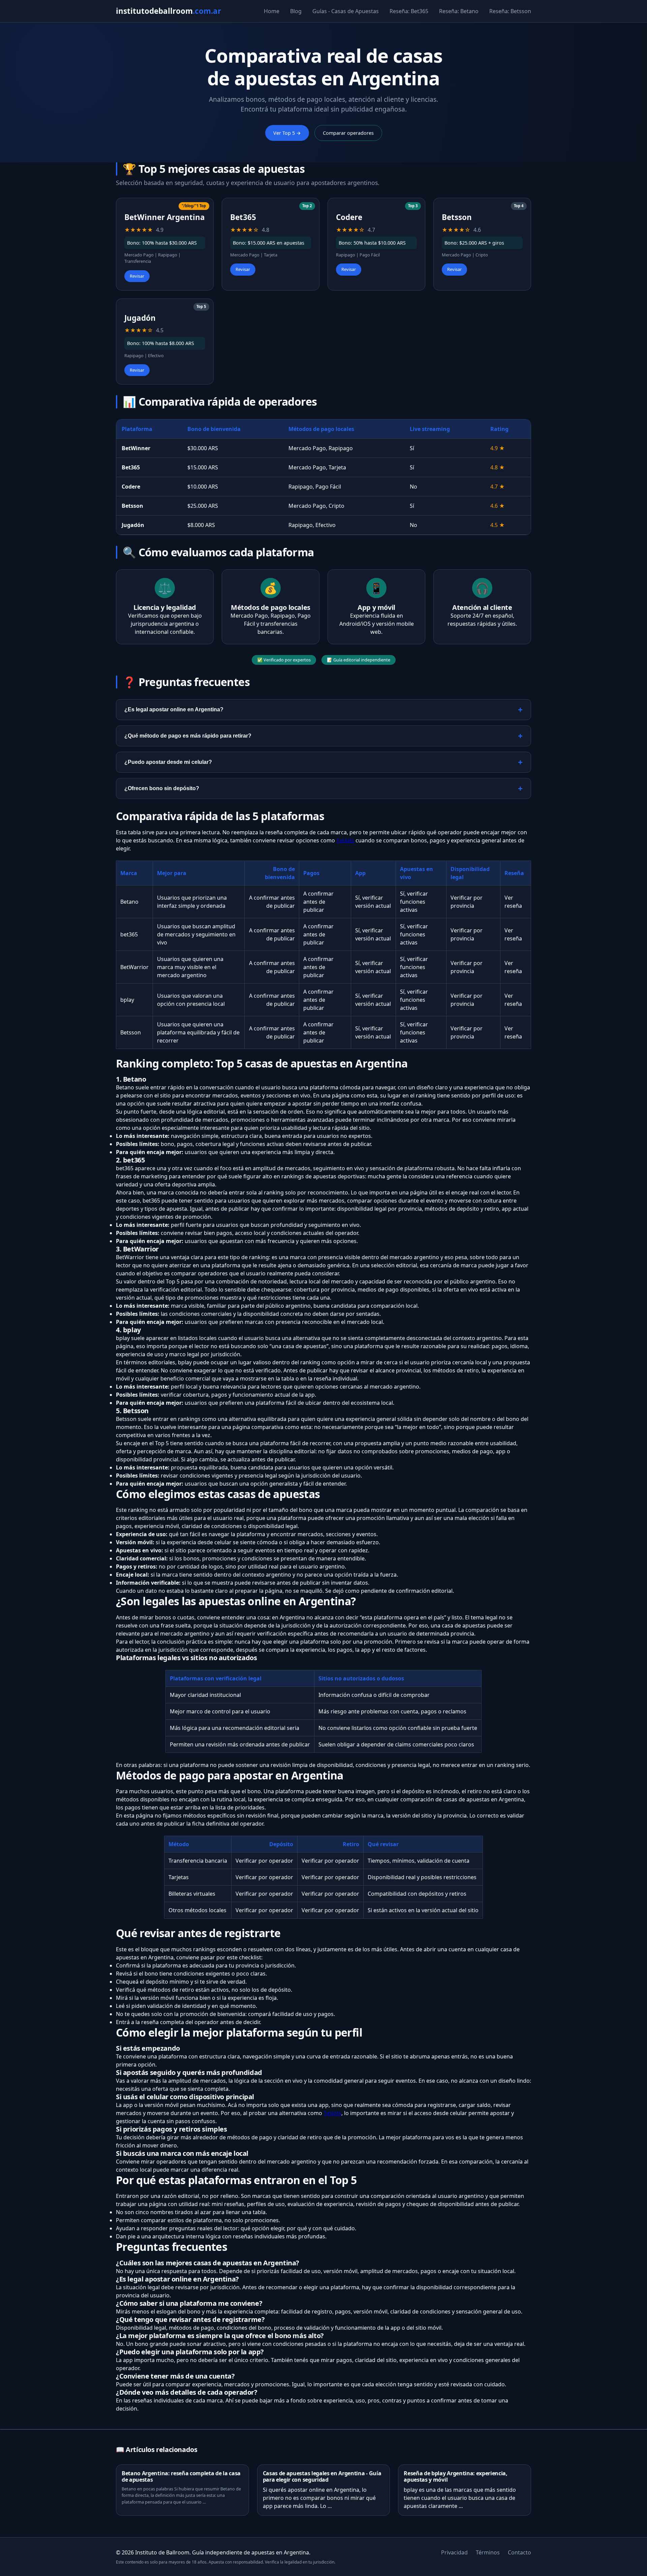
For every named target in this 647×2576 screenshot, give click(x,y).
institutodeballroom (168, 11)
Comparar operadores (348, 133)
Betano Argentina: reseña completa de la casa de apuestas (181, 2476)
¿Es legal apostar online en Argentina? (174, 709)
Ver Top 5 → (287, 133)
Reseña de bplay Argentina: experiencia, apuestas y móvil (456, 2476)
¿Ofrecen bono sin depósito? (162, 788)
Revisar (137, 276)
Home (272, 11)
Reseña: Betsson (510, 11)
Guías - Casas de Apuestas (346, 11)
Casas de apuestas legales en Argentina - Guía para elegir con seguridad (322, 2476)
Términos (488, 2552)
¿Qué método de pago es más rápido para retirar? (188, 736)
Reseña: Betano (459, 11)
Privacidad (454, 2552)
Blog (296, 11)
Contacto (519, 2552)
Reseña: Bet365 (409, 11)
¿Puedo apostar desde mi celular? (168, 762)
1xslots (345, 840)
